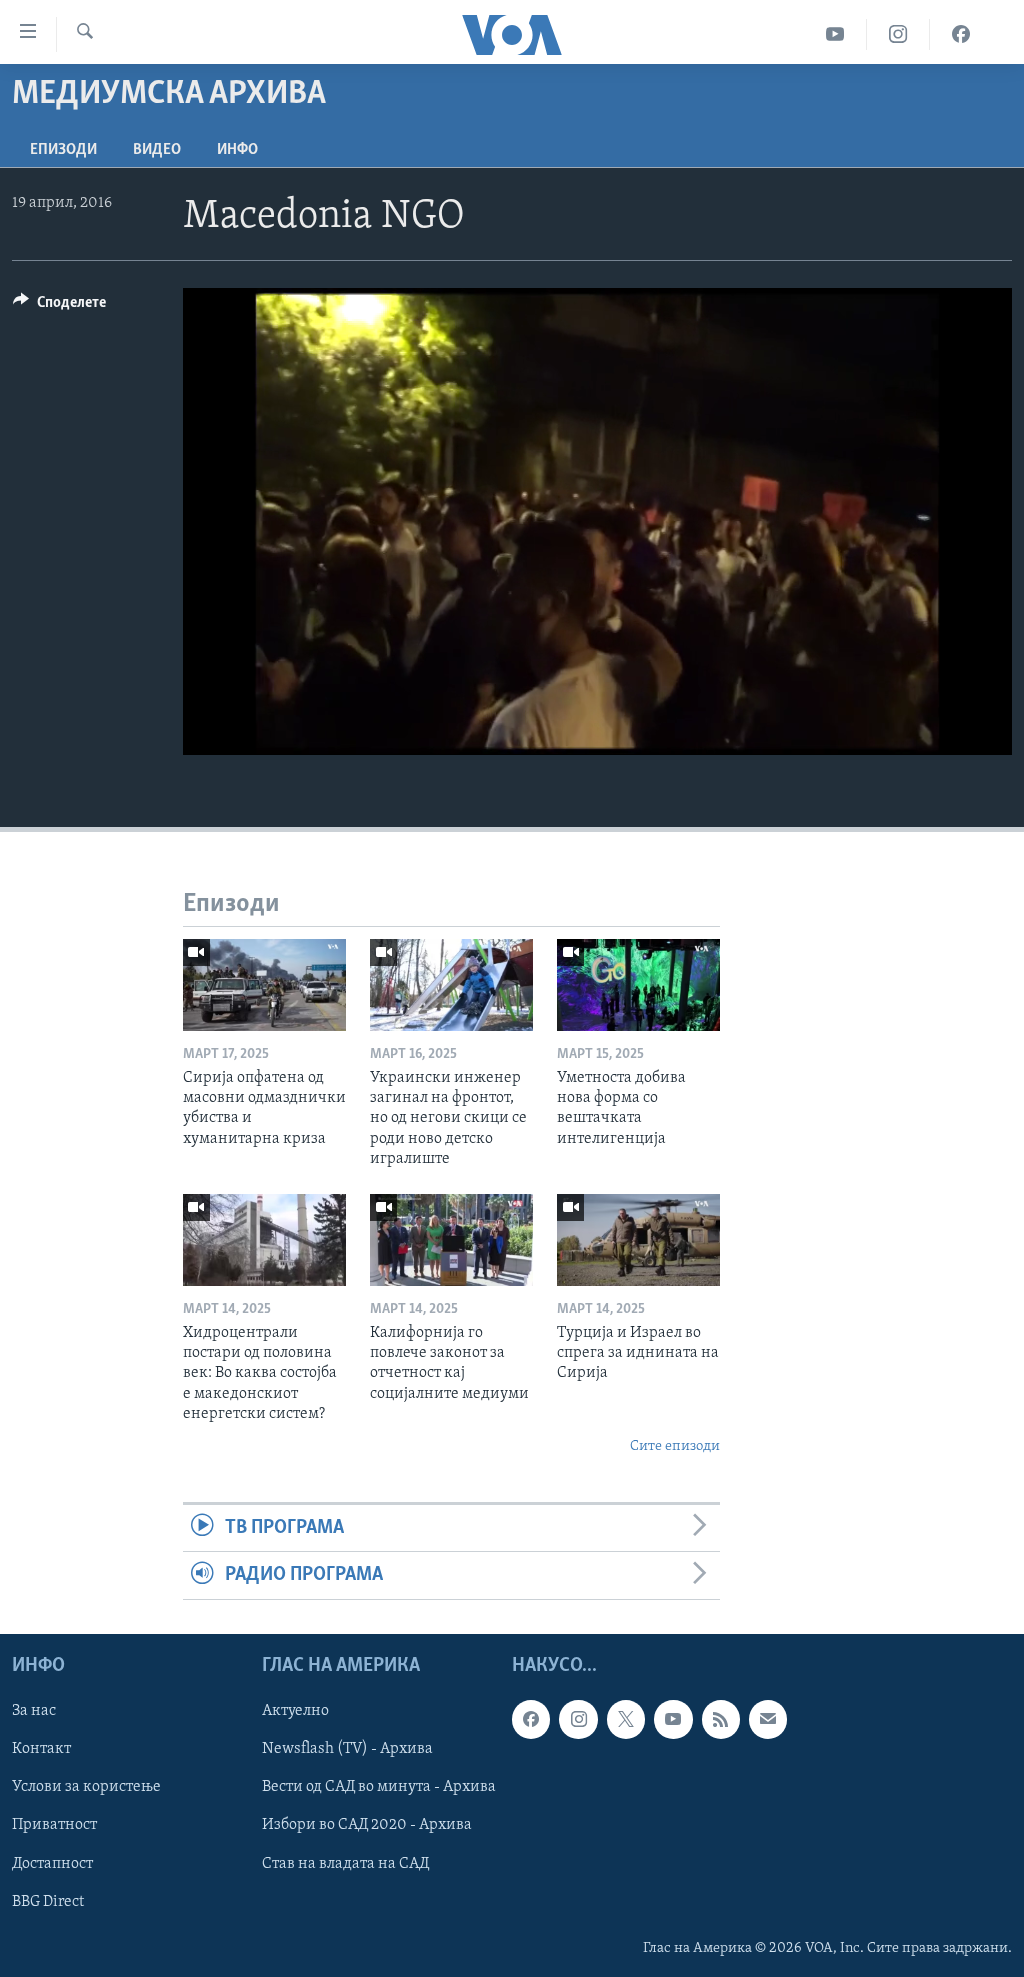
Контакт (41, 1749)
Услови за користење (86, 1787)
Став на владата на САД (345, 1863)
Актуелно (295, 1711)
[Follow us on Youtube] (673, 1719)
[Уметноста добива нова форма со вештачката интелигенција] (638, 985)
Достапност (52, 1863)
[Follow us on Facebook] (531, 1719)
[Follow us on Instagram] (578, 1719)
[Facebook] (961, 34)
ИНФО (237, 150)
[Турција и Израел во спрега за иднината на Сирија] (638, 1240)
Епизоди (63, 150)
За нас (34, 1711)
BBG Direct (48, 1901)
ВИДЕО (157, 150)
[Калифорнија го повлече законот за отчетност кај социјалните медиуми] (451, 1240)
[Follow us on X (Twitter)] (626, 1719)
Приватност (54, 1825)
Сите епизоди (675, 1446)
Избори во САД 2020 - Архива (367, 1825)
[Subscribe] (768, 1719)
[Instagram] (898, 34)
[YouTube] (835, 34)
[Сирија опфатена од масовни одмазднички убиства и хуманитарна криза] (264, 985)
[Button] (59, 307)
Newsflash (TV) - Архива (347, 1749)
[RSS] (721, 1719)
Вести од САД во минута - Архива (379, 1787)
